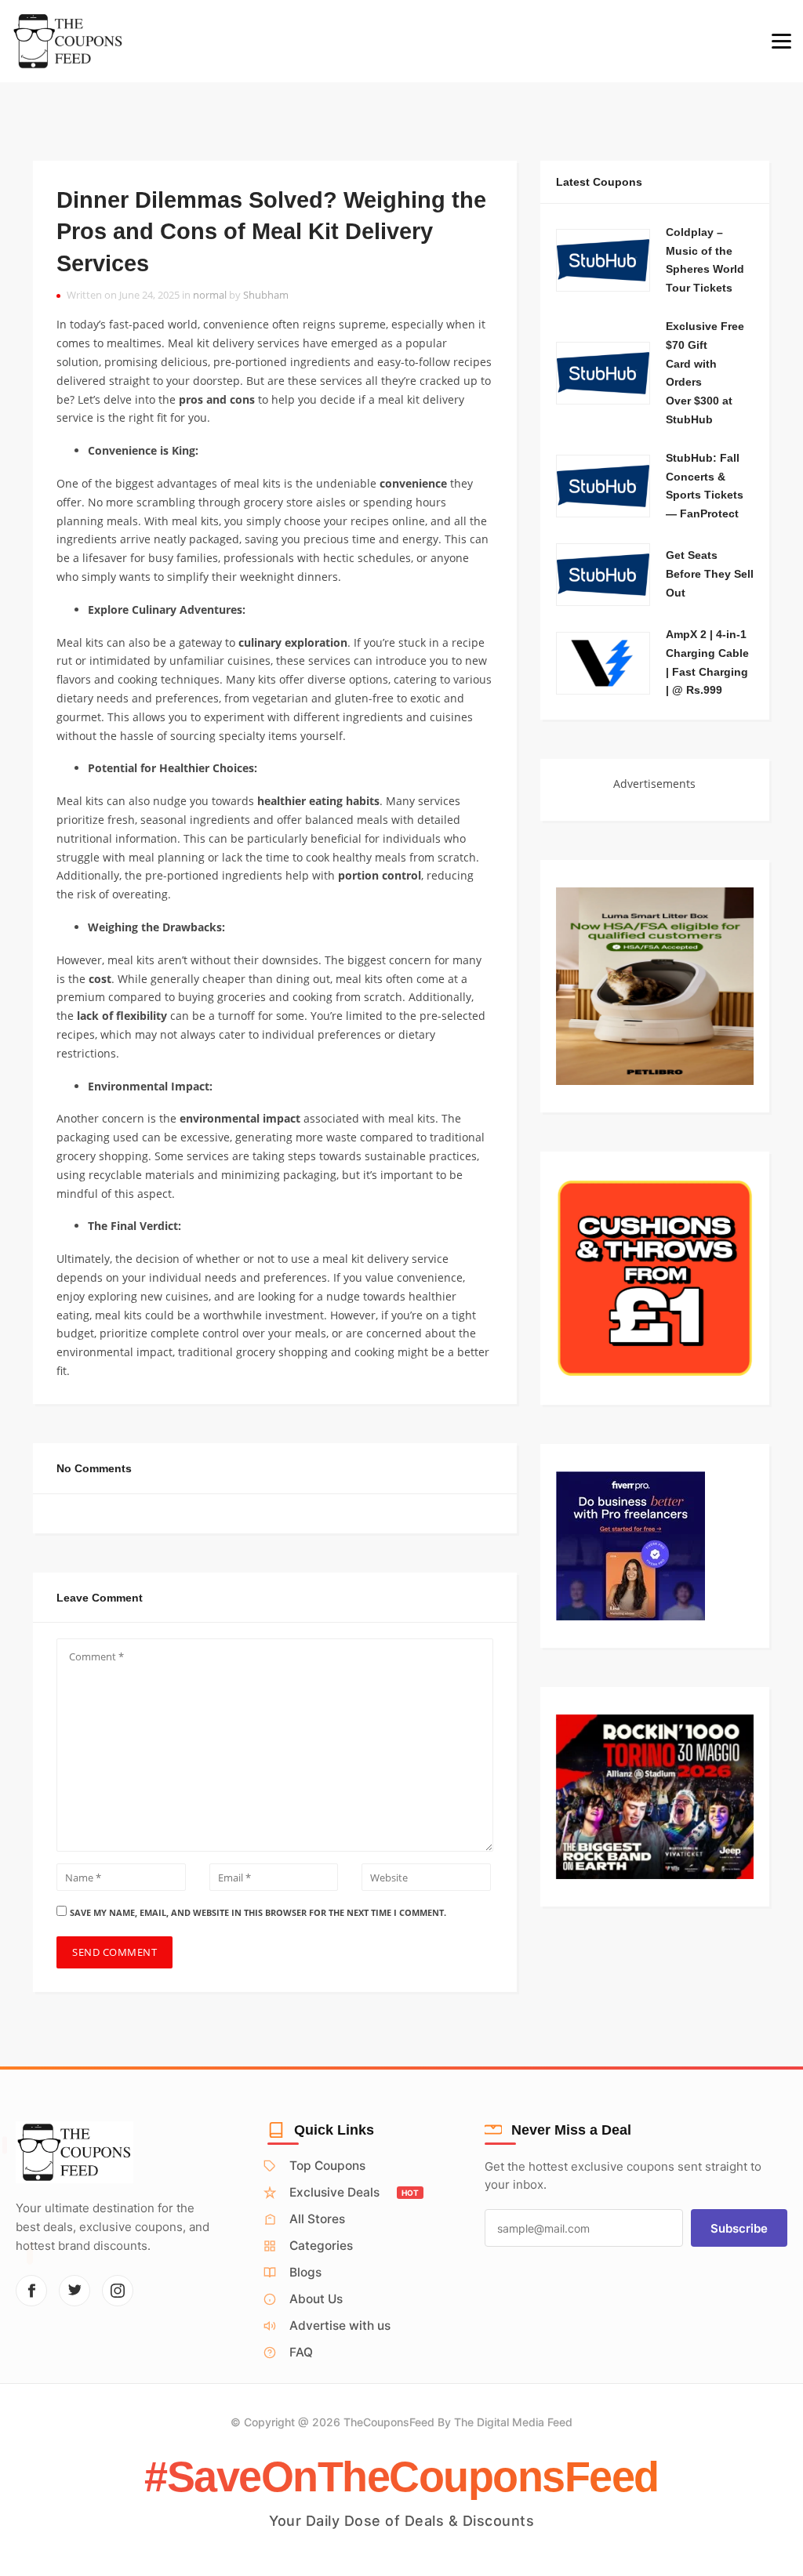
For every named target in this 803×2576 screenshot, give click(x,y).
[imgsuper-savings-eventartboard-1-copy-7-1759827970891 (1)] (655, 1277)
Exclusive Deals (354, 2192)
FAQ (301, 2352)
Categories (321, 2246)
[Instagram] (118, 2291)
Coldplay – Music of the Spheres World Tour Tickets (705, 260)
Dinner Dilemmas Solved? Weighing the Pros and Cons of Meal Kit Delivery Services (271, 232)
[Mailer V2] (655, 1796)
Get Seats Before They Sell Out (710, 574)
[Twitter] (74, 2291)
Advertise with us (340, 2326)
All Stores (317, 2219)
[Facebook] (31, 2291)
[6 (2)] (630, 1544)
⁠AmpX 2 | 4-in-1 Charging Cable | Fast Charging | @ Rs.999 (707, 662)
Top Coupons (327, 2166)
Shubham (266, 295)
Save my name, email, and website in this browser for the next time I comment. (258, 1912)
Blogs (305, 2272)
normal (210, 295)
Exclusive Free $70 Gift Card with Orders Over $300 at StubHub (705, 373)
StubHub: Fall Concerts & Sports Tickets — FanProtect (705, 486)
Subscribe (739, 2228)
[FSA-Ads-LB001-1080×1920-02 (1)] (655, 985)
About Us (316, 2299)
